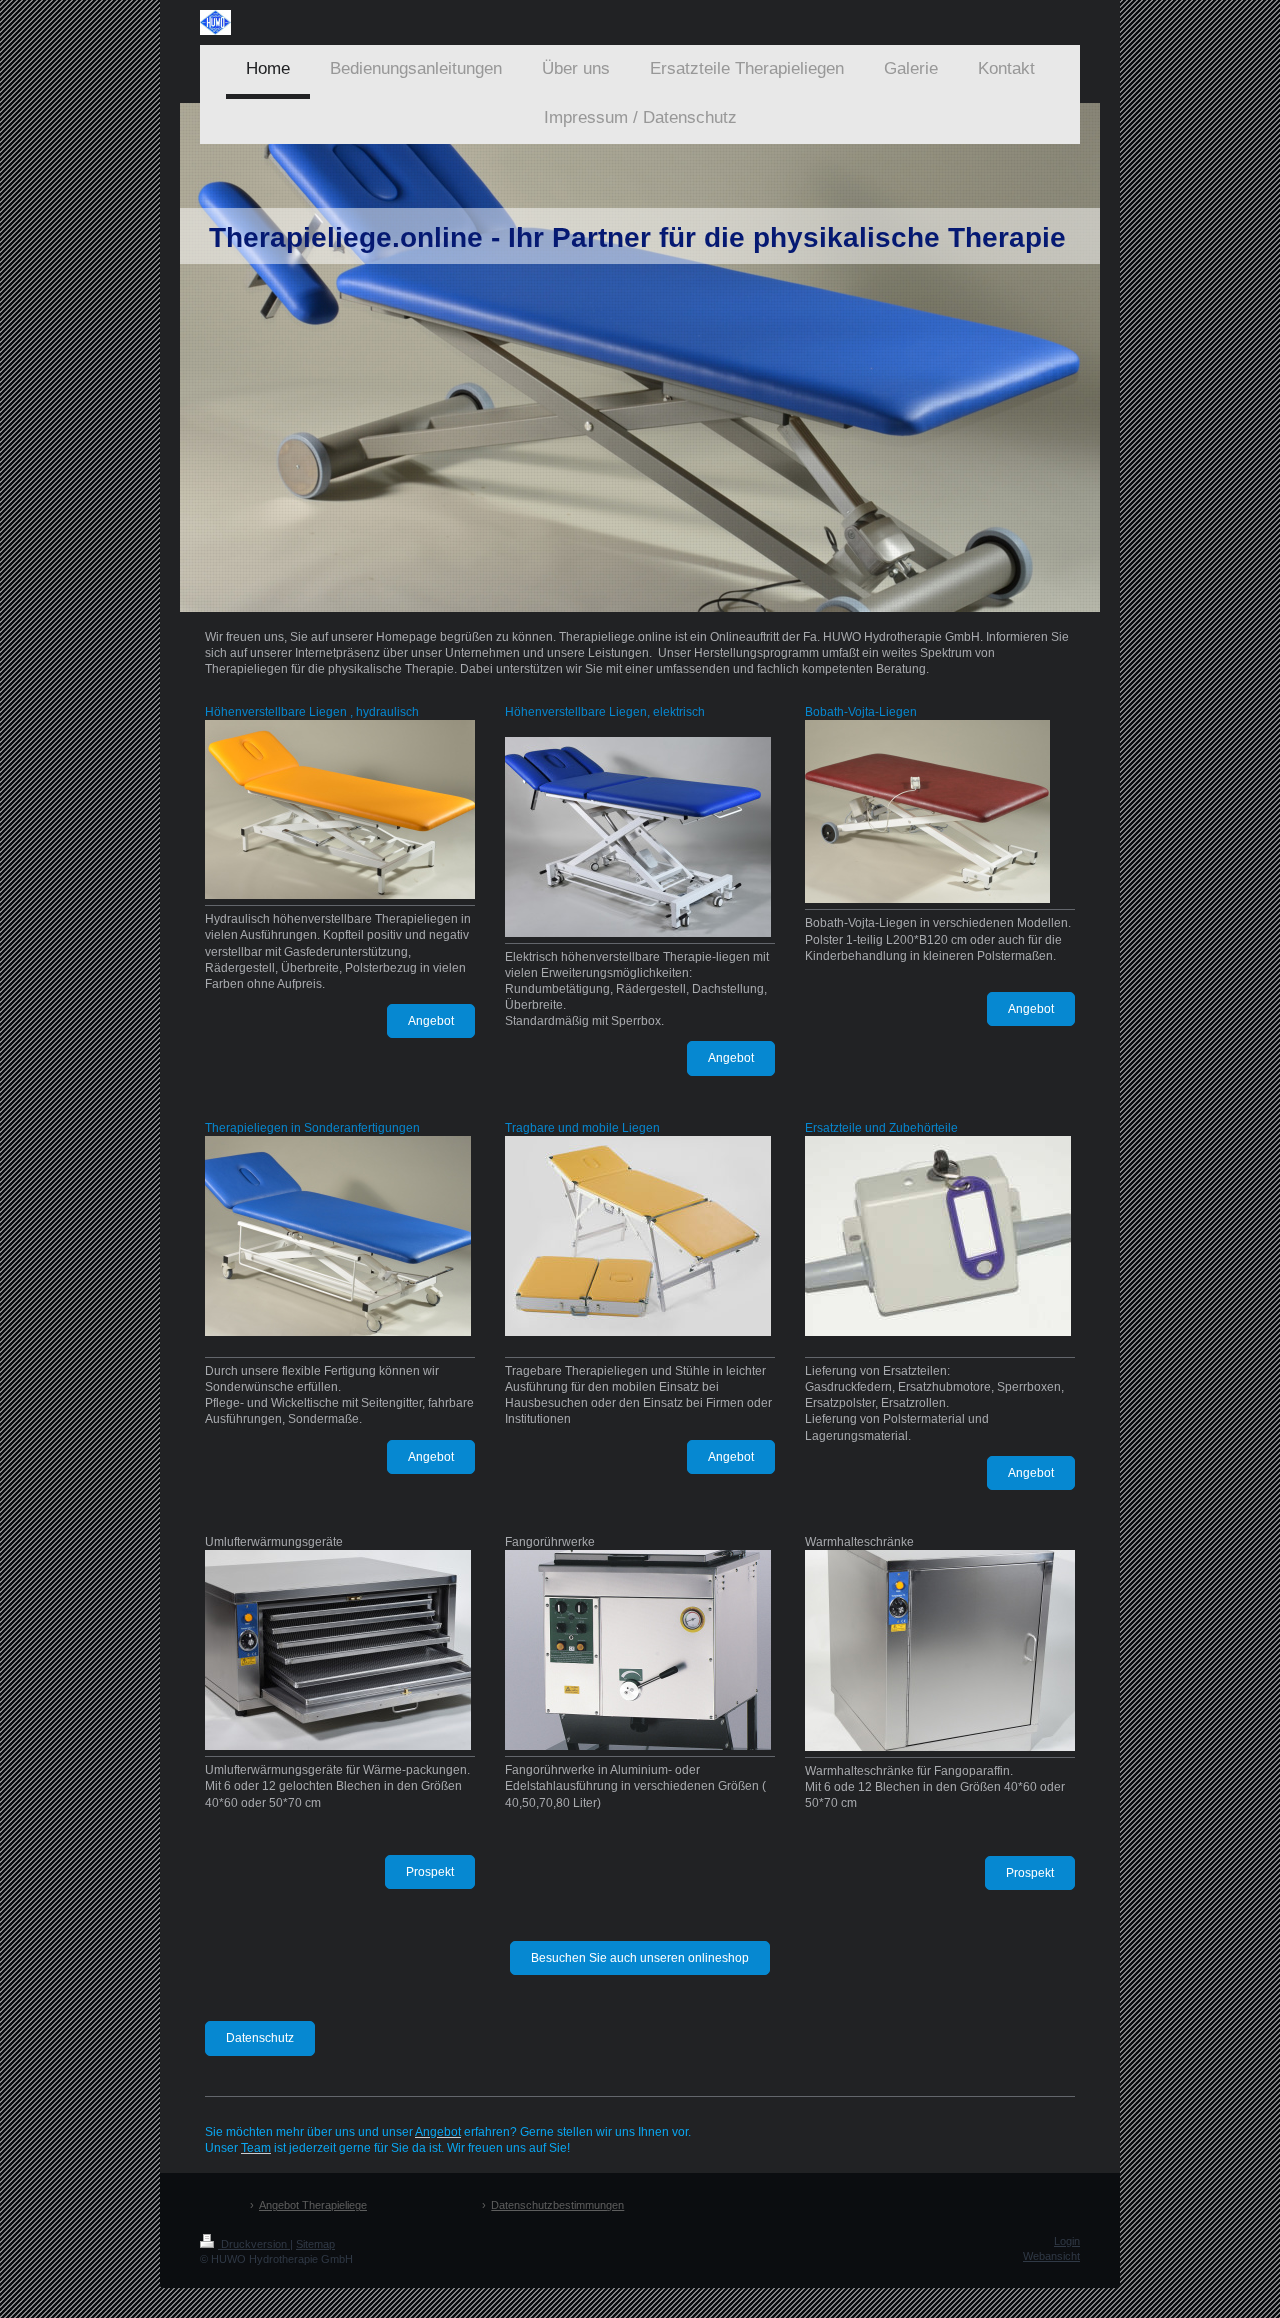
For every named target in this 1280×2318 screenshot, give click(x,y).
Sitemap (315, 2244)
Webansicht (1051, 2256)
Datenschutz (260, 2038)
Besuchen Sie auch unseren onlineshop (640, 1958)
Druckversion (254, 2244)
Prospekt (430, 1872)
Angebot (431, 1021)
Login (1067, 2241)
